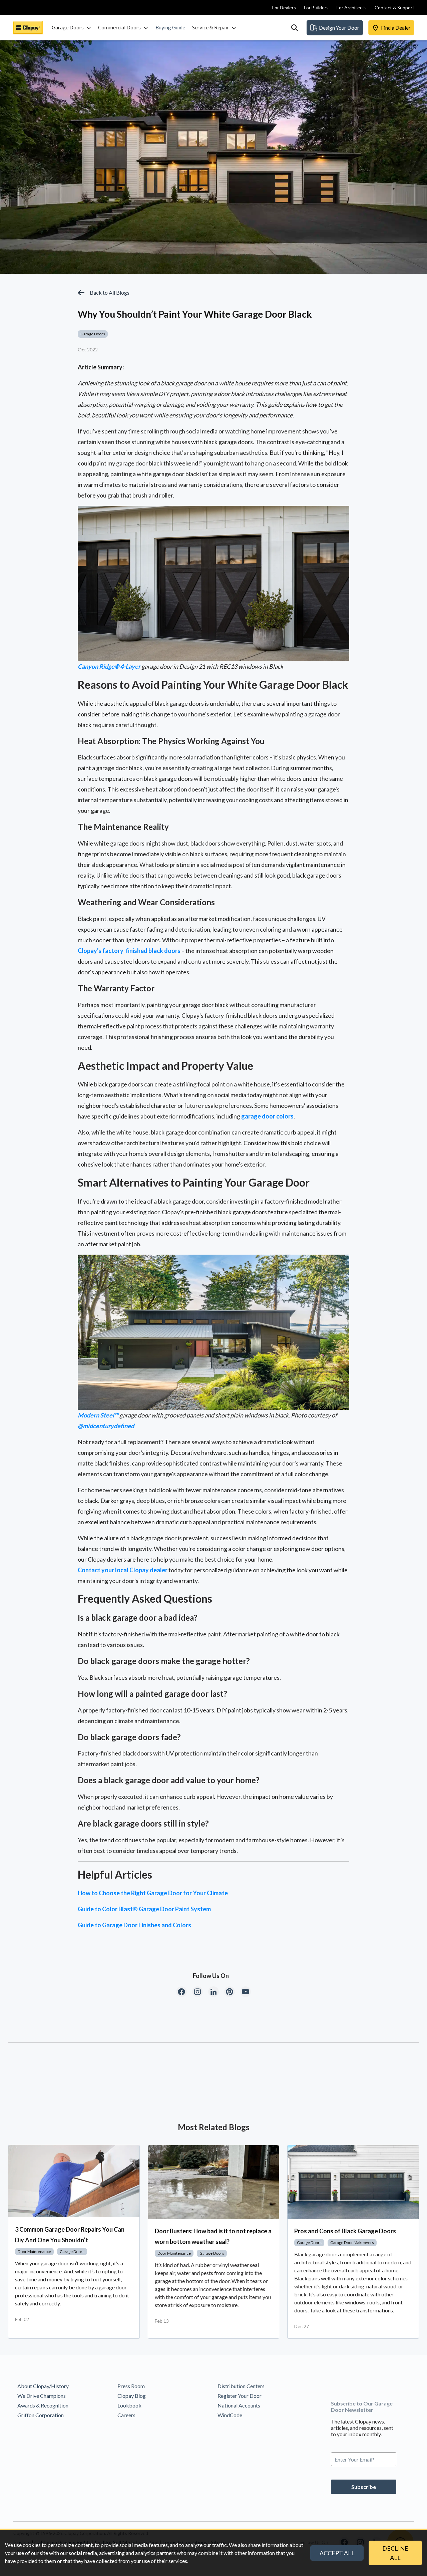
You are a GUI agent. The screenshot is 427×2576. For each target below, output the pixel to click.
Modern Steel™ (98, 1415)
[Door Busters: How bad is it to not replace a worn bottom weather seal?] (214, 2182)
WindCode (230, 2415)
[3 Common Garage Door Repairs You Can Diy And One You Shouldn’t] (74, 2181)
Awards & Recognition (43, 2405)
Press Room (131, 2386)
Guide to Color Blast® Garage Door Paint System (144, 1909)
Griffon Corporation (41, 2415)
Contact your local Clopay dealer (123, 1570)
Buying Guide (170, 27)
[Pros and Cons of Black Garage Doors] (353, 2182)
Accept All (337, 2553)
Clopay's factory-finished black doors (129, 951)
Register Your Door (240, 2396)
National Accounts (239, 2405)
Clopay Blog (132, 2396)
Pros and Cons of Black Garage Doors (345, 2231)
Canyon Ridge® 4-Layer (109, 666)
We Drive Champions (42, 2396)
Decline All (395, 2553)
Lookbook (129, 2405)
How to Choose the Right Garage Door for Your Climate (153, 1893)
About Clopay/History (43, 2386)
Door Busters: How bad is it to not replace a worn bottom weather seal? (213, 2236)
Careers (126, 2415)
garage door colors (267, 1116)
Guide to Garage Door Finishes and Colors (134, 1925)
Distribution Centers (241, 2386)
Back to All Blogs (110, 292)
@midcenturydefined (106, 1426)
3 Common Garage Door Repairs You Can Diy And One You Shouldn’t (70, 2235)
